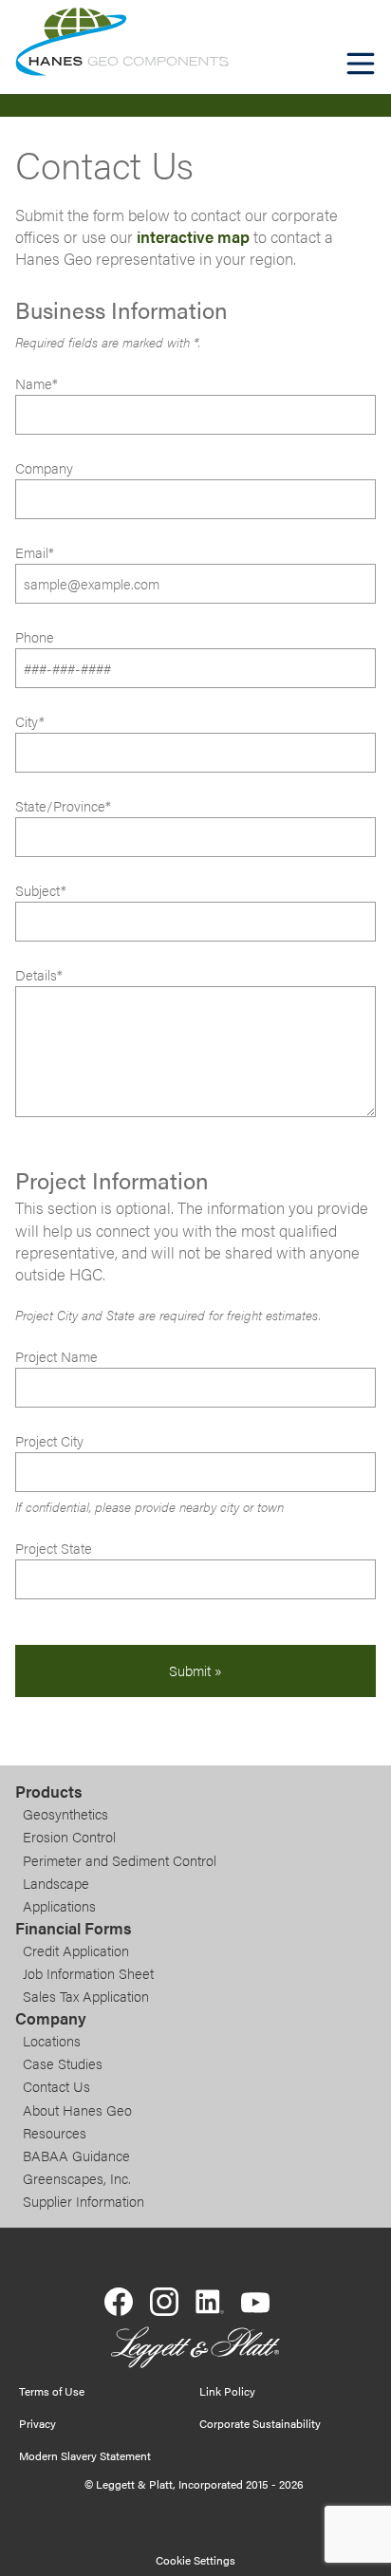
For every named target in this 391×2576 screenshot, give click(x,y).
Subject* (41, 890)
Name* (37, 383)
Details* (39, 975)
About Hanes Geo (77, 2110)
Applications (59, 1906)
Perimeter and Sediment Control (120, 1860)
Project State (54, 1548)
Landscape (56, 1883)
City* (30, 721)
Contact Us (56, 2086)
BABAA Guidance (76, 2156)
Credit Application (76, 1951)
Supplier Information (84, 2201)
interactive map (193, 236)
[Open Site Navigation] (361, 64)
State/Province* (63, 806)
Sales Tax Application (86, 1996)
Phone (35, 637)
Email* (35, 552)
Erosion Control (69, 1837)
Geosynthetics (65, 1814)
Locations (52, 2041)
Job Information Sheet (88, 1973)
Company (44, 468)
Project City (49, 1441)
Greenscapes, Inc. (77, 2178)
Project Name (56, 1356)
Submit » (195, 1671)
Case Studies (63, 2063)
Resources (55, 2133)
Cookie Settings (195, 2560)
